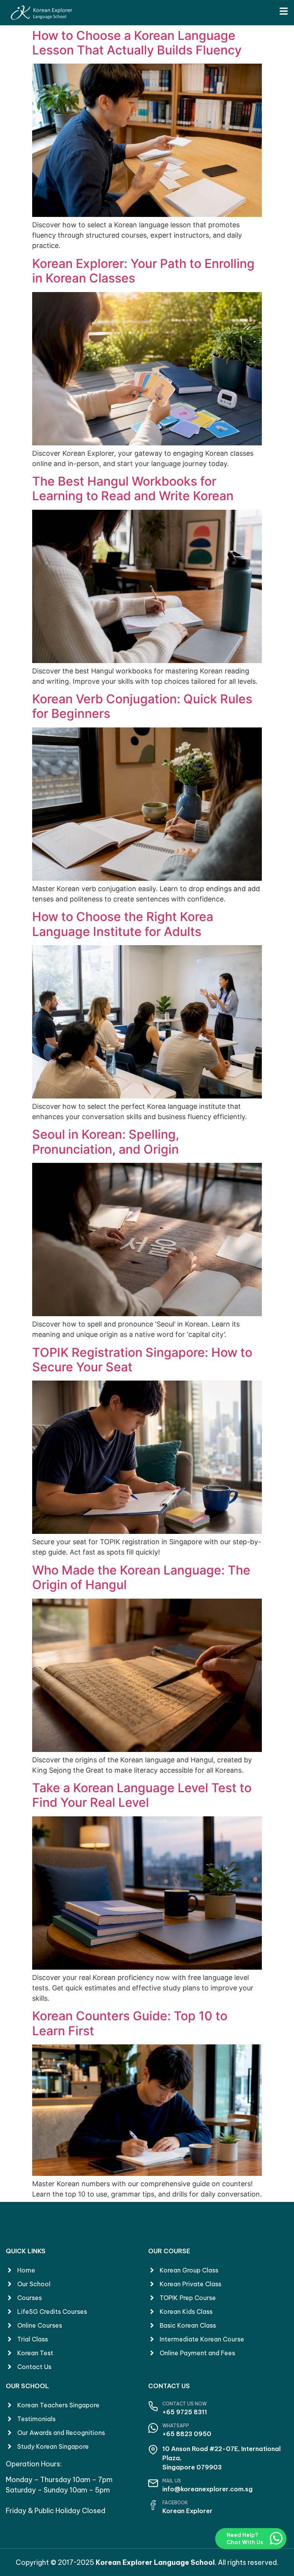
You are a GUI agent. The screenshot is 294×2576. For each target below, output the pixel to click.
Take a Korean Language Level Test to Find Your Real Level (142, 1795)
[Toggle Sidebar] (284, 11)
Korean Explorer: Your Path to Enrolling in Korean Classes (143, 271)
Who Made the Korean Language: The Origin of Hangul (141, 1577)
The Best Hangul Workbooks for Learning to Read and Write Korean (133, 488)
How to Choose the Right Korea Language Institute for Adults (123, 924)
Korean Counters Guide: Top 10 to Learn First (130, 2023)
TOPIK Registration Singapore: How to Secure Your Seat (142, 1360)
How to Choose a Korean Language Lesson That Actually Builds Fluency (137, 43)
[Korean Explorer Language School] (41, 13)
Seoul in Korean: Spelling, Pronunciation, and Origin (106, 1142)
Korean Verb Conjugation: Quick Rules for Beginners (142, 706)
